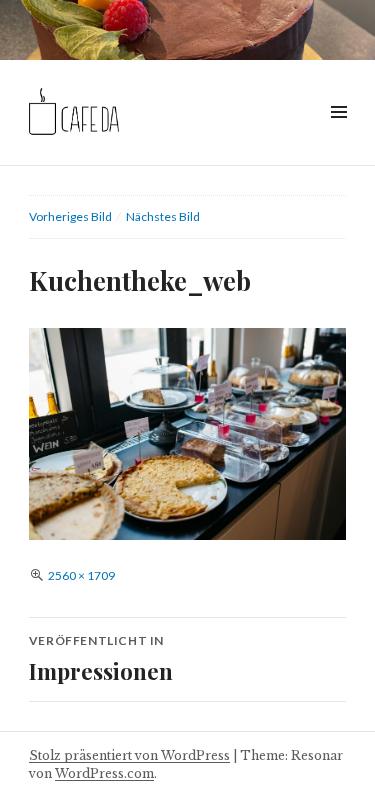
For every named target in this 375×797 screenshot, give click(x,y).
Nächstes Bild (163, 216)
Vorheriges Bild (70, 216)
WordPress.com (104, 773)
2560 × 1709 (81, 575)
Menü (338, 134)
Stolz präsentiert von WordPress (129, 755)
